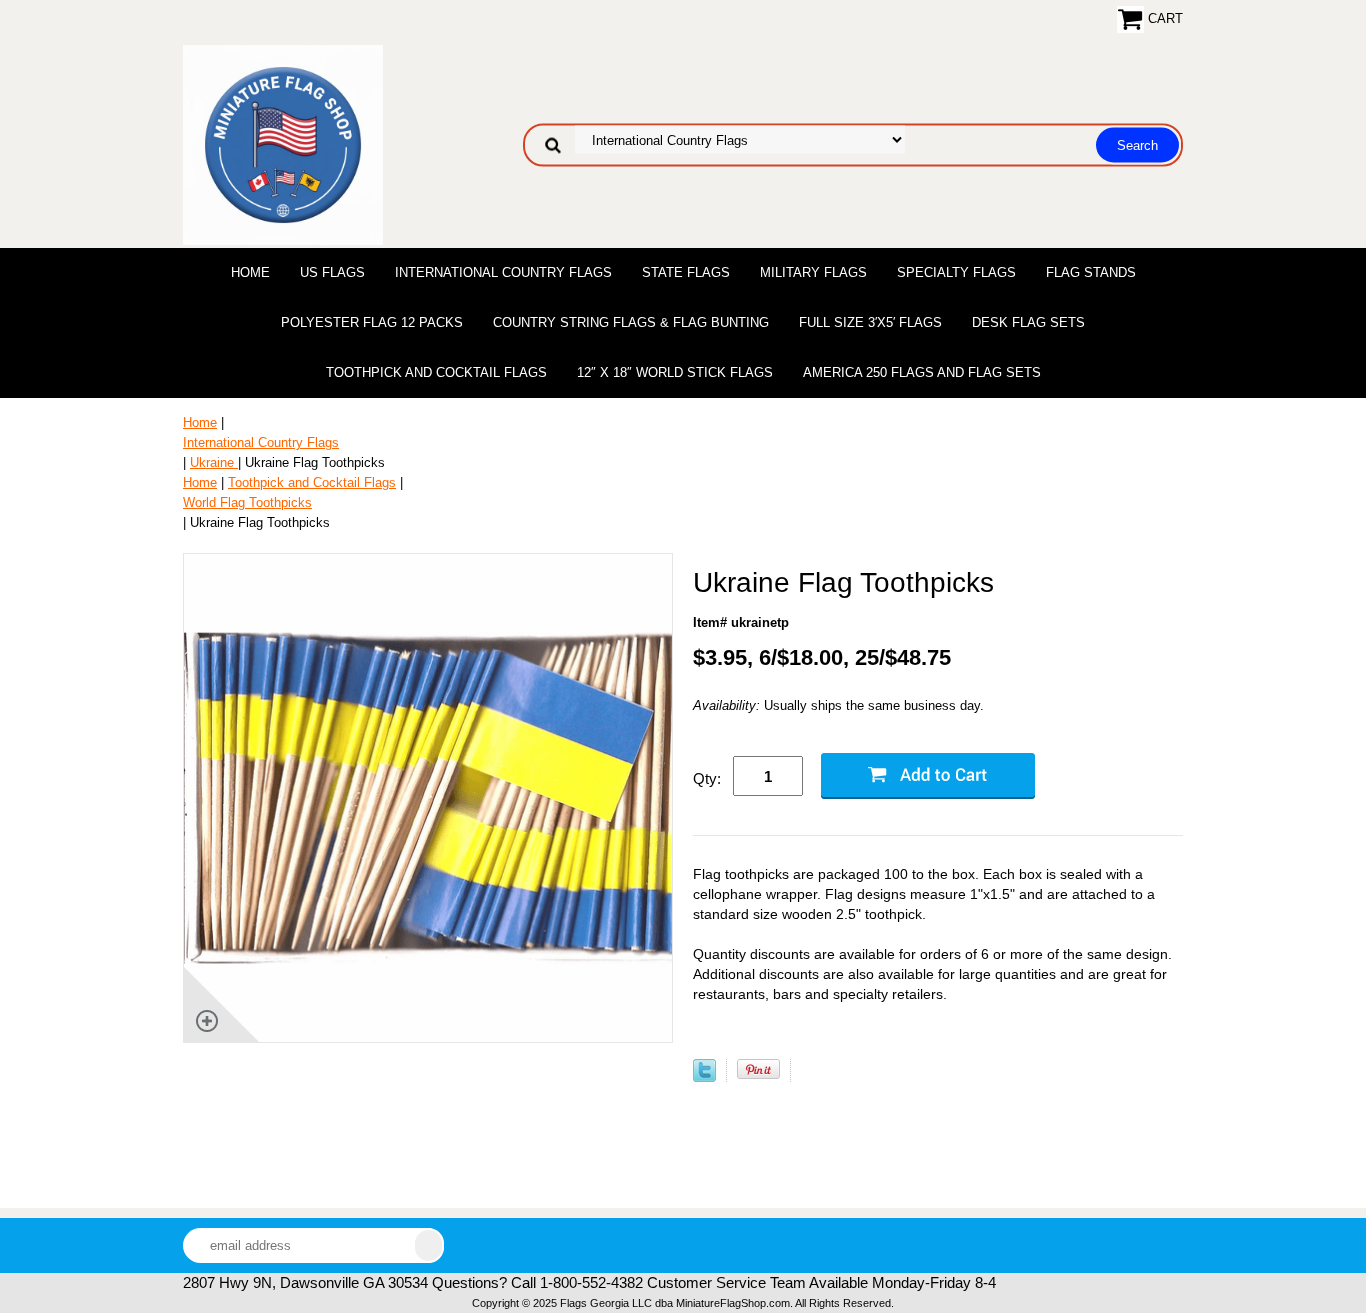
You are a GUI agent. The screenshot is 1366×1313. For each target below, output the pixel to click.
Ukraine (214, 462)
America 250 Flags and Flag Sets (922, 372)
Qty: (707, 778)
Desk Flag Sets (1028, 322)
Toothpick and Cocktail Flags (436, 372)
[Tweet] (704, 1077)
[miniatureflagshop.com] (283, 143)
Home (250, 272)
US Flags (332, 272)
